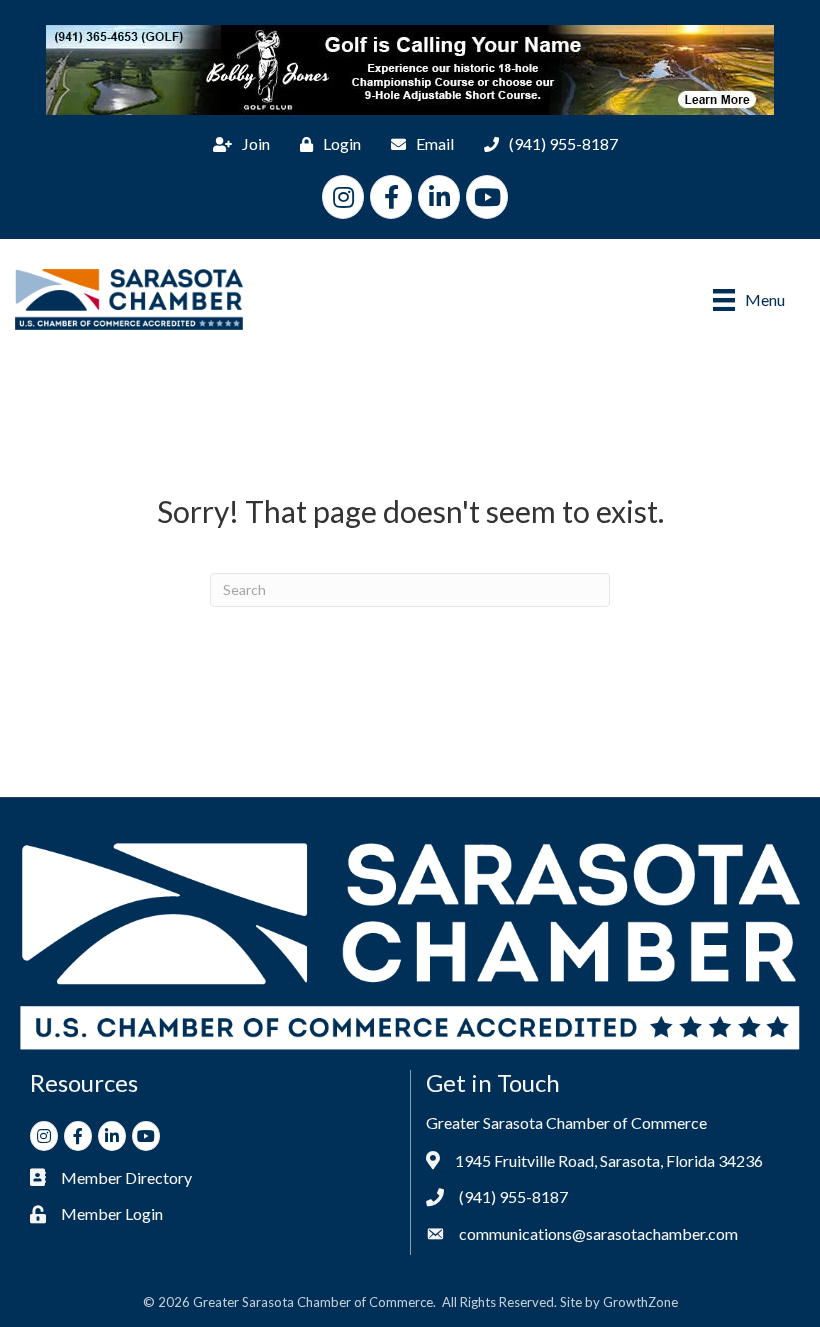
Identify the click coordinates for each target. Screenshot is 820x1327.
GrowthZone (640, 1302)
